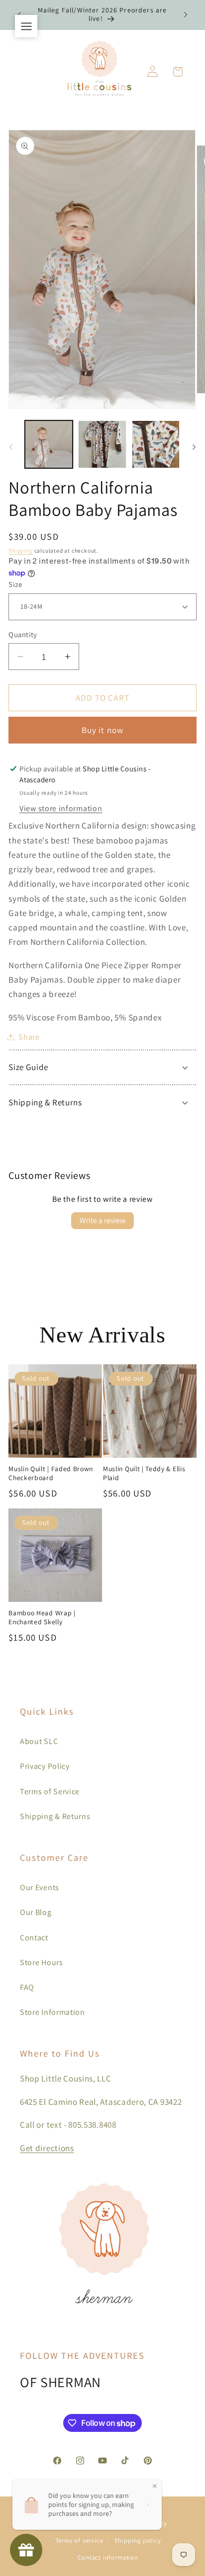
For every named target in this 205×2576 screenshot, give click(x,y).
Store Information (52, 2012)
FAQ (27, 1987)
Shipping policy (138, 2540)
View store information (61, 808)
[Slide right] (194, 447)
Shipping (20, 550)
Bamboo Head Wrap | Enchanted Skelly (42, 1618)
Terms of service (79, 2540)
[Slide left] (11, 447)
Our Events (40, 1887)
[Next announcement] (186, 14)
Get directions (47, 2148)
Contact (34, 1938)
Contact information (108, 2557)
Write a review (102, 1220)
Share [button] (29, 1037)
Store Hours (42, 1962)
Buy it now (103, 730)
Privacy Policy (45, 1766)
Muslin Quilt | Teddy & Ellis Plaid (144, 1473)
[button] (178, 72)
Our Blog (36, 1912)
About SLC (39, 1741)
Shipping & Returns (55, 1816)
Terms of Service (50, 1791)
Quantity (23, 634)
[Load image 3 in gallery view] (156, 444)
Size (15, 584)
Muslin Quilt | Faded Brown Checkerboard (51, 1473)
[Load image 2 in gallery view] (102, 444)
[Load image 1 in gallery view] (49, 444)
